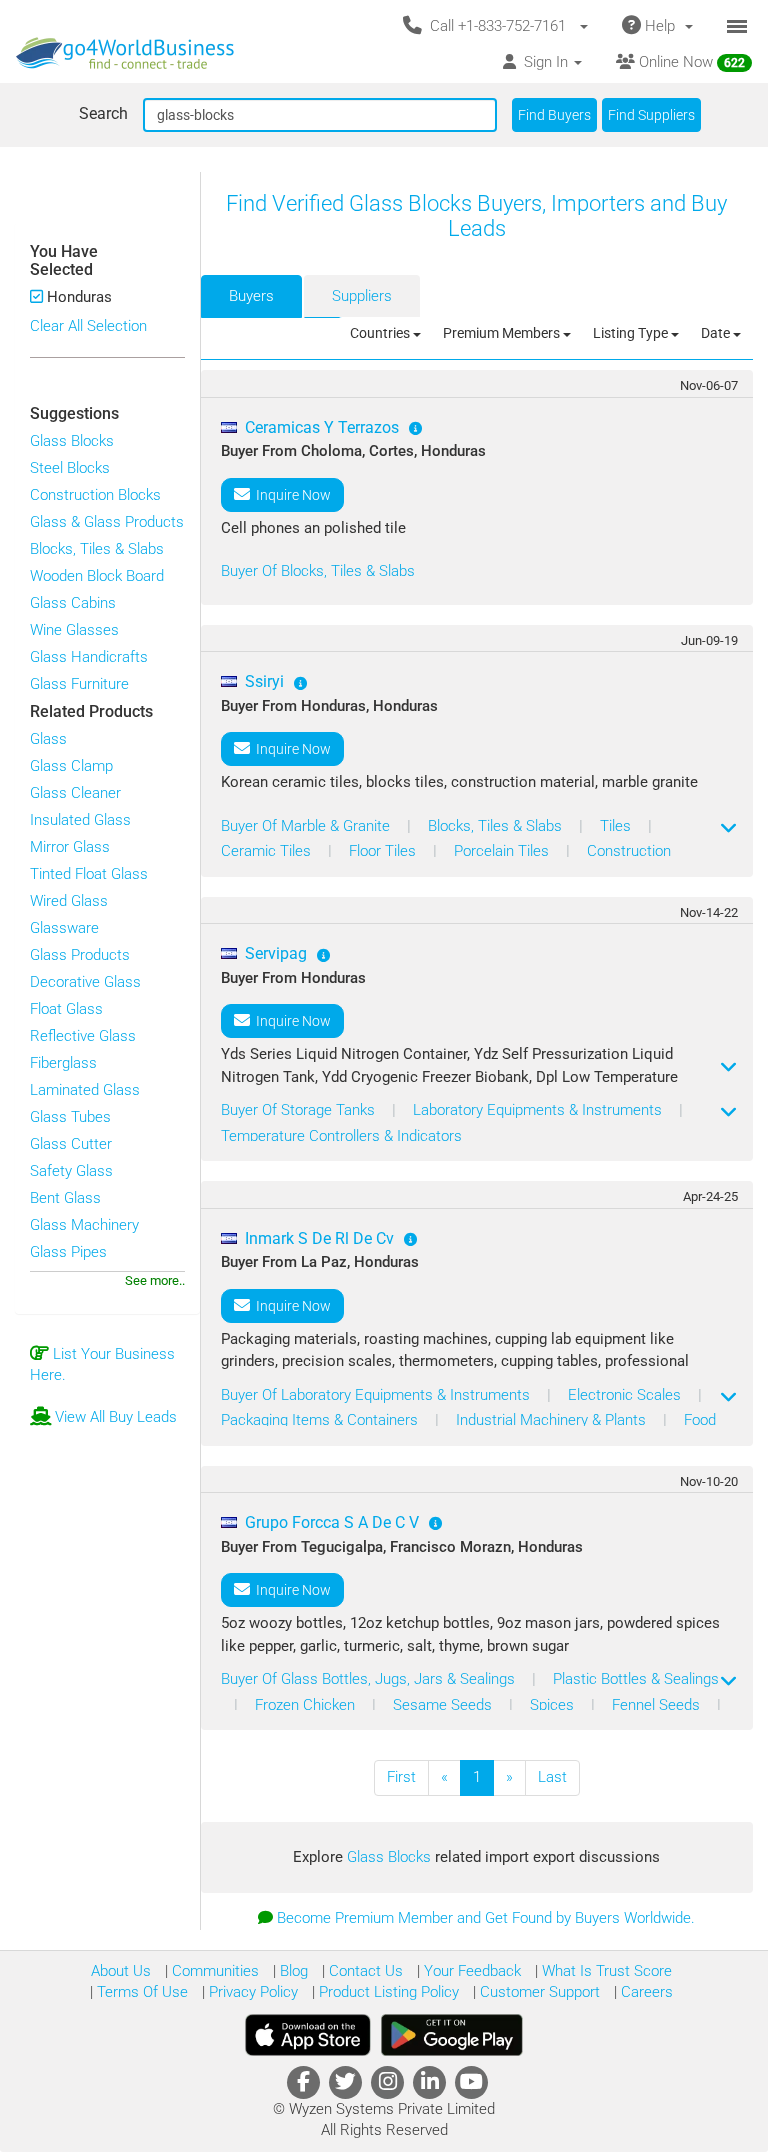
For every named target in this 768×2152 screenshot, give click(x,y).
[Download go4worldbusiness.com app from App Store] (308, 2035)
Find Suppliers (651, 115)
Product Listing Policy (387, 1992)
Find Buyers (554, 115)
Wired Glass (69, 901)
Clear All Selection (88, 326)
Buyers (251, 296)
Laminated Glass (85, 1090)
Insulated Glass (80, 820)
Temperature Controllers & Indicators (341, 1136)
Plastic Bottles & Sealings (636, 1679)
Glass (48, 739)
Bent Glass (65, 1198)
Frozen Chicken (307, 1705)
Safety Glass (71, 1171)
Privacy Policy (251, 1992)
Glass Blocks (72, 441)
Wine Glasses (74, 630)
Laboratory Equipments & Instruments (539, 1110)
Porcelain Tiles (503, 851)
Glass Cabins (73, 603)
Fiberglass (63, 1063)
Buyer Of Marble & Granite (307, 826)
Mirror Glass (70, 847)
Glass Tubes (70, 1117)
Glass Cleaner (75, 793)
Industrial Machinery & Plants (553, 1420)
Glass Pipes (68, 1252)
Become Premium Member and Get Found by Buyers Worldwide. (486, 1918)
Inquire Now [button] (290, 495)
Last (552, 1777)
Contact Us (364, 1971)
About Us (121, 1971)
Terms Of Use (140, 1992)
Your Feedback (470, 1971)
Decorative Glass (85, 982)
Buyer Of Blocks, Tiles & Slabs (318, 571)
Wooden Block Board (97, 576)
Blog (292, 1971)
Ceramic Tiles (268, 851)
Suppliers (362, 296)
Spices (554, 1705)
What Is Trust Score (605, 1971)
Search (103, 113)
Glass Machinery (84, 1225)
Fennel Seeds (658, 1705)
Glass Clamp (71, 766)
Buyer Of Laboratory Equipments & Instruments (377, 1395)
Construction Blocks (95, 495)
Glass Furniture (79, 684)
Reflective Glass (83, 1036)
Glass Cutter (71, 1144)
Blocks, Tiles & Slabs (97, 549)
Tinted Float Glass (89, 874)
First (401, 1777)
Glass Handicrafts (89, 657)
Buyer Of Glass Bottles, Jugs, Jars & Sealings (370, 1679)
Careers (645, 1992)
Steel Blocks (70, 468)
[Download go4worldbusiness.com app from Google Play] (452, 2035)
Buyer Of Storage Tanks (300, 1110)
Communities (213, 1971)
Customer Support (538, 1992)
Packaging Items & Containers (321, 1420)
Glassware (64, 928)
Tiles (617, 826)
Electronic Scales (626, 1395)
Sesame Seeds (444, 1705)
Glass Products (80, 955)
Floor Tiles (384, 851)
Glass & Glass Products (107, 522)
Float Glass (66, 1009)
